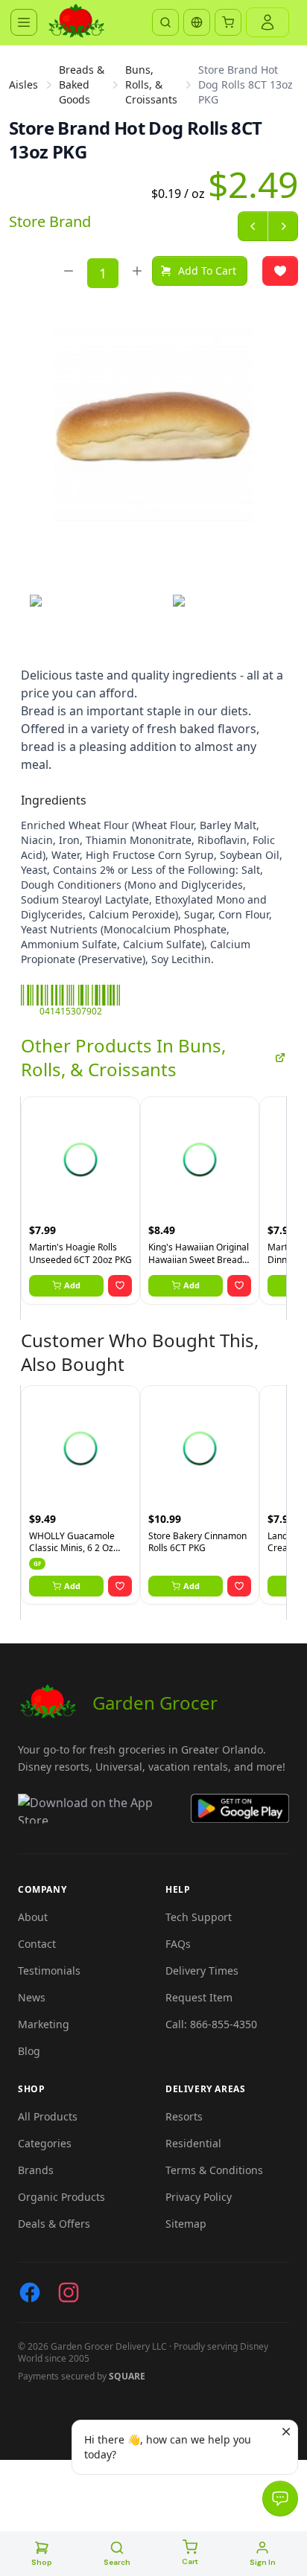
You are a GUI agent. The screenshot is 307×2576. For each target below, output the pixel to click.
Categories (45, 2143)
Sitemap (186, 2224)
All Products (48, 2116)
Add (72, 1285)
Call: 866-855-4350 (211, 2024)
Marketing (44, 2024)
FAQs (178, 1944)
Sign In (263, 2562)
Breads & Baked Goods (82, 84)
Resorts (184, 2116)
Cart (190, 2561)
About (33, 1917)
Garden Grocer (155, 1703)
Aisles (23, 84)
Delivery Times (202, 1971)
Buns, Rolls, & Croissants (151, 84)
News (32, 1997)
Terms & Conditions (214, 2170)
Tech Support (199, 1917)
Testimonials (49, 1971)
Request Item (199, 1997)
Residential (193, 2143)
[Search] (165, 22)
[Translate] (197, 22)
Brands (36, 2170)
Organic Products (61, 2197)
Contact (37, 1944)
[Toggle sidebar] (24, 22)
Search (117, 2562)
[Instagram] (69, 2292)
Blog (29, 2051)
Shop (42, 2562)
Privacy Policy (199, 2197)
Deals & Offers (54, 2224)
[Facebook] (30, 2292)
